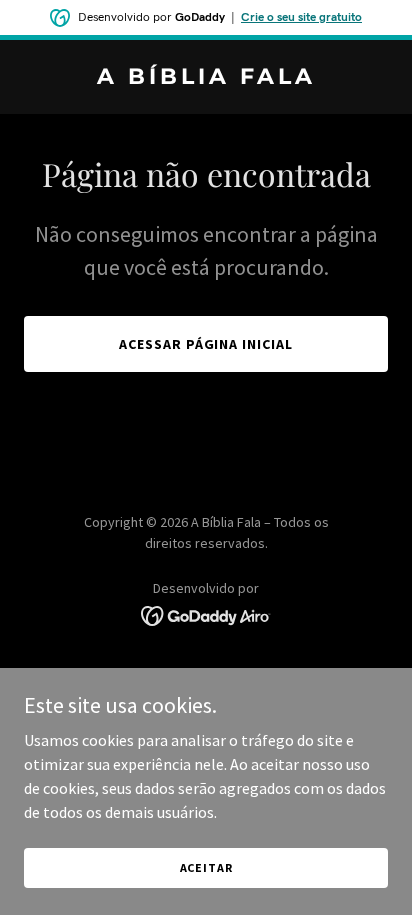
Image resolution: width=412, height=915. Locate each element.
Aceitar (206, 867)
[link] (206, 78)
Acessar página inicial (206, 344)
